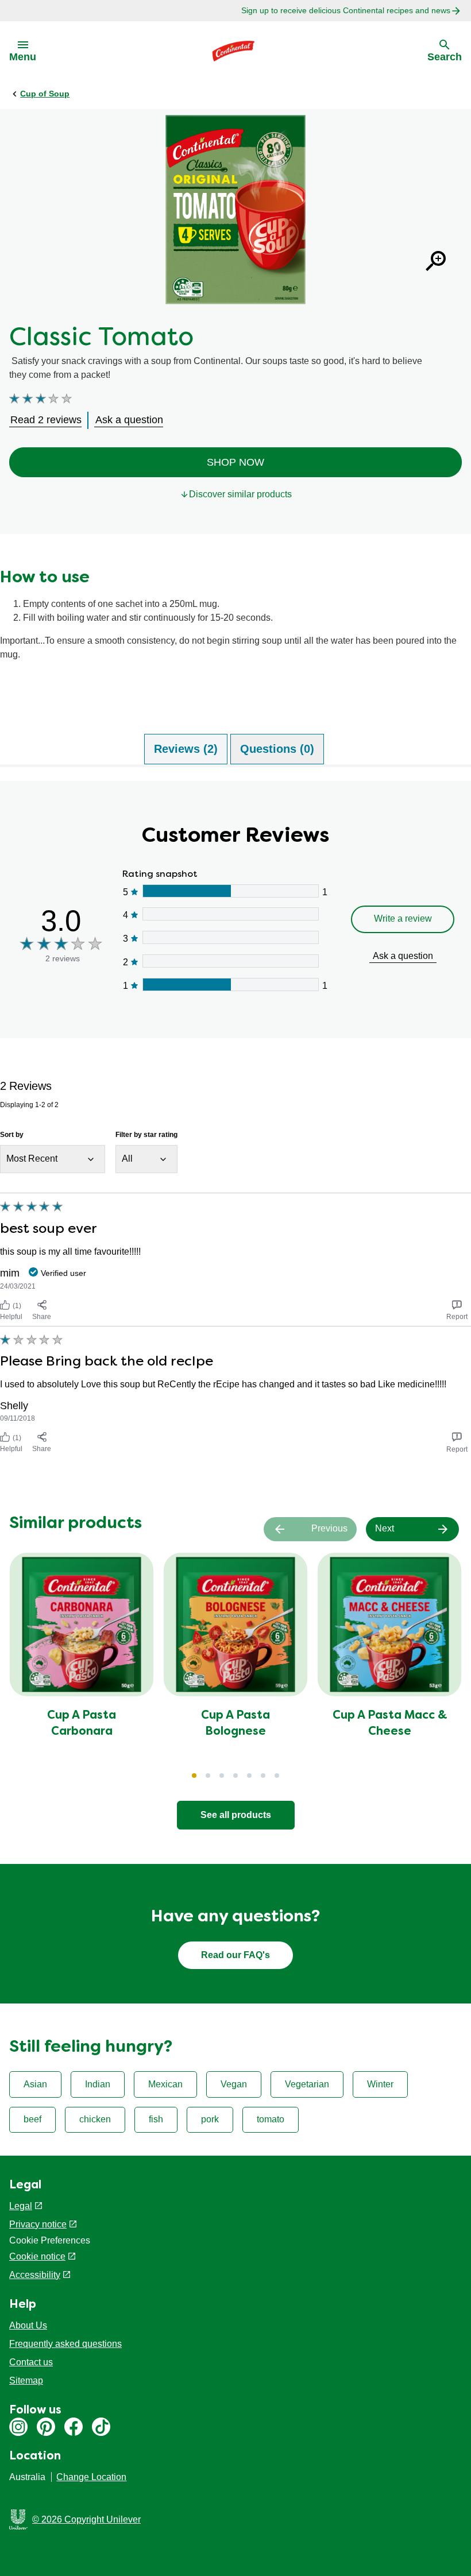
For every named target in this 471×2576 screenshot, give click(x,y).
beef (32, 2119)
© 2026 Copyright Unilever (86, 2519)
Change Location (91, 2477)
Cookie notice (37, 2256)
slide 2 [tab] (208, 1776)
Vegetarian (307, 2084)
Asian (35, 2084)
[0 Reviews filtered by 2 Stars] (230, 961)
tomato (271, 2119)
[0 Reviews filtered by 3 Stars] (230, 937)
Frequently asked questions (65, 2344)
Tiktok (101, 2427)
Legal (21, 2206)
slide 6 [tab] (263, 1776)
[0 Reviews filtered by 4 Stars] (230, 914)
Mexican (165, 2084)
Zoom (435, 261)
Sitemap (26, 2380)
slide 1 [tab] (194, 1776)
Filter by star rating (146, 1135)
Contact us (31, 2362)
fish (156, 2119)
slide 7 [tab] (277, 1776)
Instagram (18, 2427)
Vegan (234, 2084)
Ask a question (403, 956)
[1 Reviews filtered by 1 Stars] (230, 985)
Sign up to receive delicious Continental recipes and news (346, 10)
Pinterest (46, 2427)
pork (210, 2119)
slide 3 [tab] (222, 1776)
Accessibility (35, 2275)
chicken (95, 2119)
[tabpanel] (235, 1119)
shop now (235, 462)
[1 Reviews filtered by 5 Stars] (230, 891)
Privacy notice (38, 2224)
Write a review (403, 918)
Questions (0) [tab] (277, 749)
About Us (28, 2325)
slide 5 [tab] (249, 1776)
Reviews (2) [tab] (186, 749)
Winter (380, 2084)
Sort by (12, 1135)
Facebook (74, 2427)
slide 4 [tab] (235, 1776)
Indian (98, 2084)
